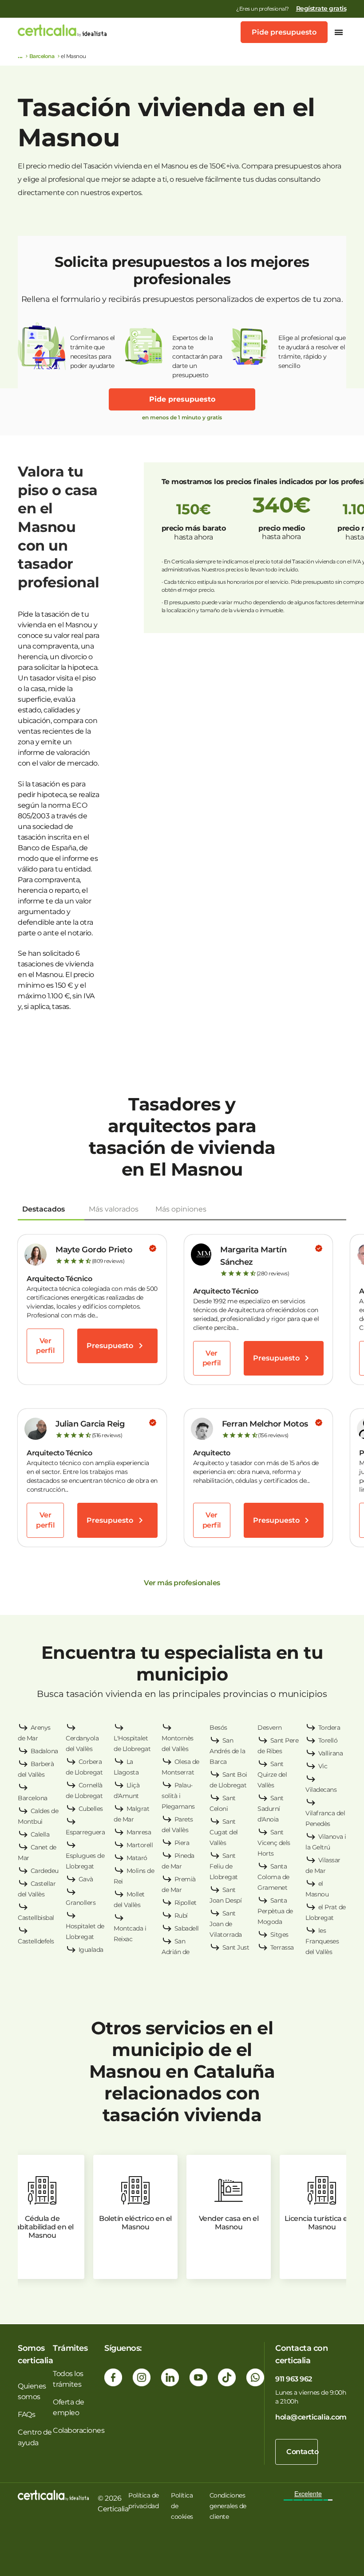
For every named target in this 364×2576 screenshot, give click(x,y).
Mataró (137, 1858)
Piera (182, 1843)
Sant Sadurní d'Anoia (271, 1809)
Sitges (279, 1935)
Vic (323, 1766)
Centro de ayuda (35, 2437)
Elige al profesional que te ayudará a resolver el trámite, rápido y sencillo (312, 352)
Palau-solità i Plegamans (178, 1796)
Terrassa (282, 1947)
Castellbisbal (36, 1918)
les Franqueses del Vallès (322, 1941)
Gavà (86, 1879)
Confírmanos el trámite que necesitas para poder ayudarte (93, 352)
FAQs (26, 2414)
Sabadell (187, 1928)
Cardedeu (45, 1871)
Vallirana (331, 1753)
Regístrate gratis (321, 8)
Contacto (302, 2452)
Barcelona (42, 56)
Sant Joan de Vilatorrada (226, 1924)
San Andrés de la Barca (227, 1751)
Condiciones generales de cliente (228, 2506)
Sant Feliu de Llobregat (224, 1866)
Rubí (181, 1915)
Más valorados (114, 1209)
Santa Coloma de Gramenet (273, 1877)
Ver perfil (45, 1346)
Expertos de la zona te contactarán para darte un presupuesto (197, 352)
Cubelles (91, 1809)
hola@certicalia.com (311, 2417)
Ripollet (186, 1903)
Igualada (91, 1950)
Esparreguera (85, 1832)
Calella (40, 1834)
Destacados (44, 1209)
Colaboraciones (79, 2430)
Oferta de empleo (69, 2407)
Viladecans (321, 1790)
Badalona (44, 1751)
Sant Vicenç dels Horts (274, 1843)
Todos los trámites (68, 2379)
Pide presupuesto (284, 32)
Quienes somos (32, 2391)
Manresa (139, 1832)
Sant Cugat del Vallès (224, 1832)
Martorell (140, 1845)
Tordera (329, 1728)
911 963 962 (294, 2379)
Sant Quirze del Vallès (272, 1775)
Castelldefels (36, 1941)
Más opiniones (181, 1209)
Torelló (328, 1740)
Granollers (81, 1903)
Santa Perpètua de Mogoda (275, 1911)
